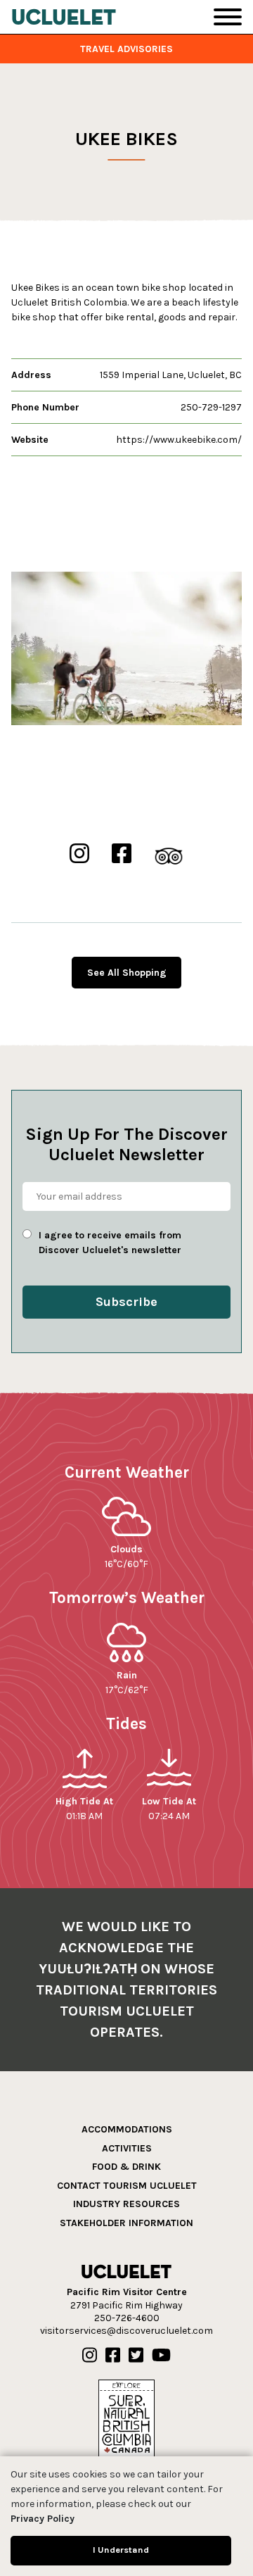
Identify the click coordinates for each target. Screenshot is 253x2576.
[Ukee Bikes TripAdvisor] (169, 854)
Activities (127, 2148)
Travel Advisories (126, 49)
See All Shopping (127, 973)
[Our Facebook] (113, 2356)
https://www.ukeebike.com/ (179, 440)
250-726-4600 (127, 2318)
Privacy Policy (43, 2519)
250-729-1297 (211, 407)
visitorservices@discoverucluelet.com (126, 2331)
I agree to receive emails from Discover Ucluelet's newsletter (110, 1243)
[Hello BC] (126, 2418)
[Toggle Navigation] (228, 17)
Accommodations (127, 2129)
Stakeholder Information (126, 2223)
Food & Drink (126, 2167)
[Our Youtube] (161, 2356)
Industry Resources (126, 2204)
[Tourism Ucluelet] (64, 17)
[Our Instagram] (90, 2356)
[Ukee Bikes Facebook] (122, 854)
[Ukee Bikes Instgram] (79, 854)
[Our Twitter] (136, 2356)
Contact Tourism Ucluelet (127, 2186)
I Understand (121, 2550)
